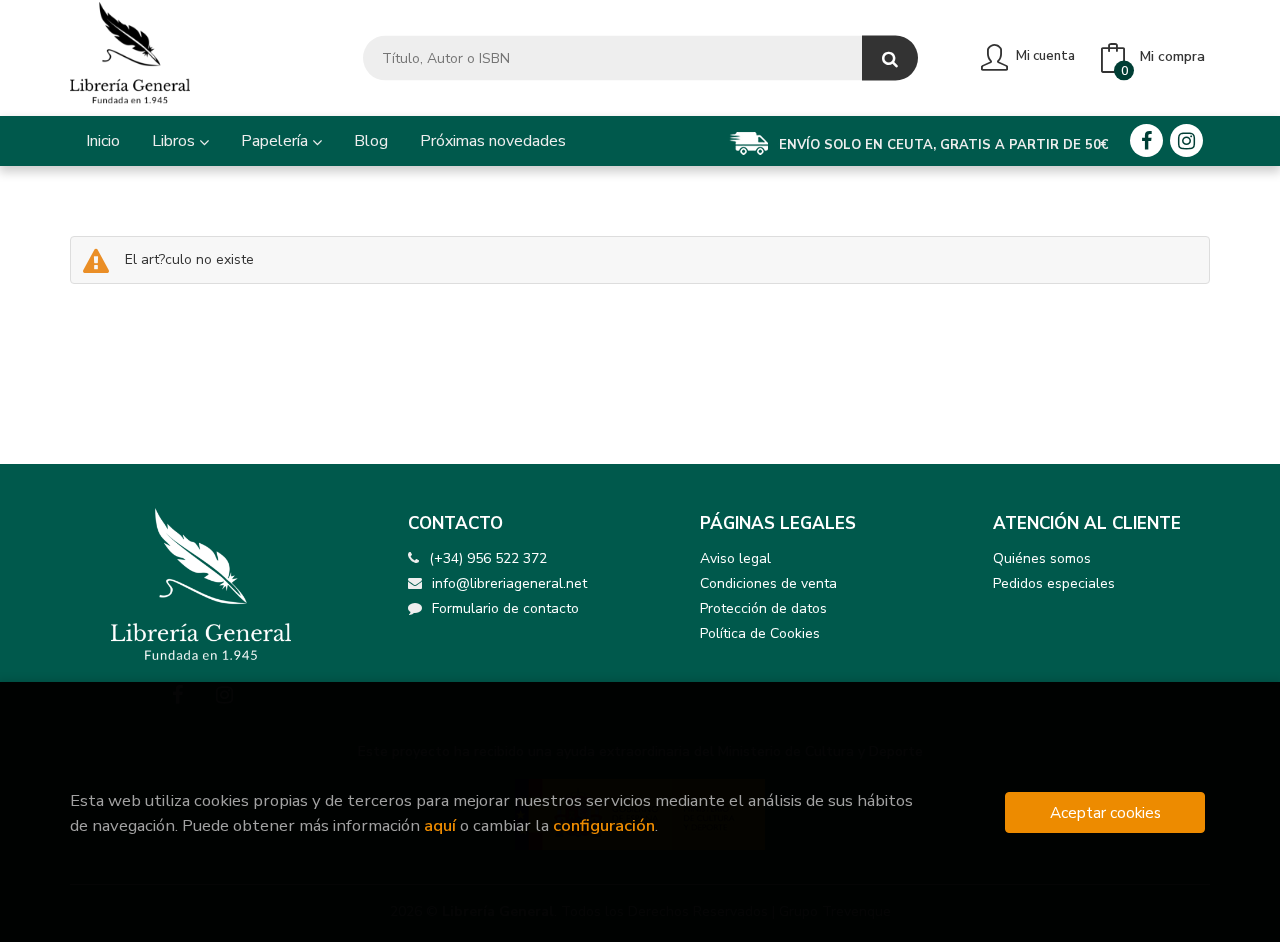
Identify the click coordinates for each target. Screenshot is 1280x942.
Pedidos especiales (1054, 583)
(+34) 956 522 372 (488, 558)
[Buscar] (890, 58)
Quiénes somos (1042, 558)
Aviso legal (735, 558)
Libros (175, 141)
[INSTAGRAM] (1186, 140)
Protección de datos (763, 608)
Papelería (276, 141)
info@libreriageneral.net (509, 583)
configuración (604, 825)
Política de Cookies (760, 633)
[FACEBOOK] (1146, 140)
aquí (440, 825)
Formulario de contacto (505, 608)
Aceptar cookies (1105, 812)
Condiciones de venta (768, 583)
